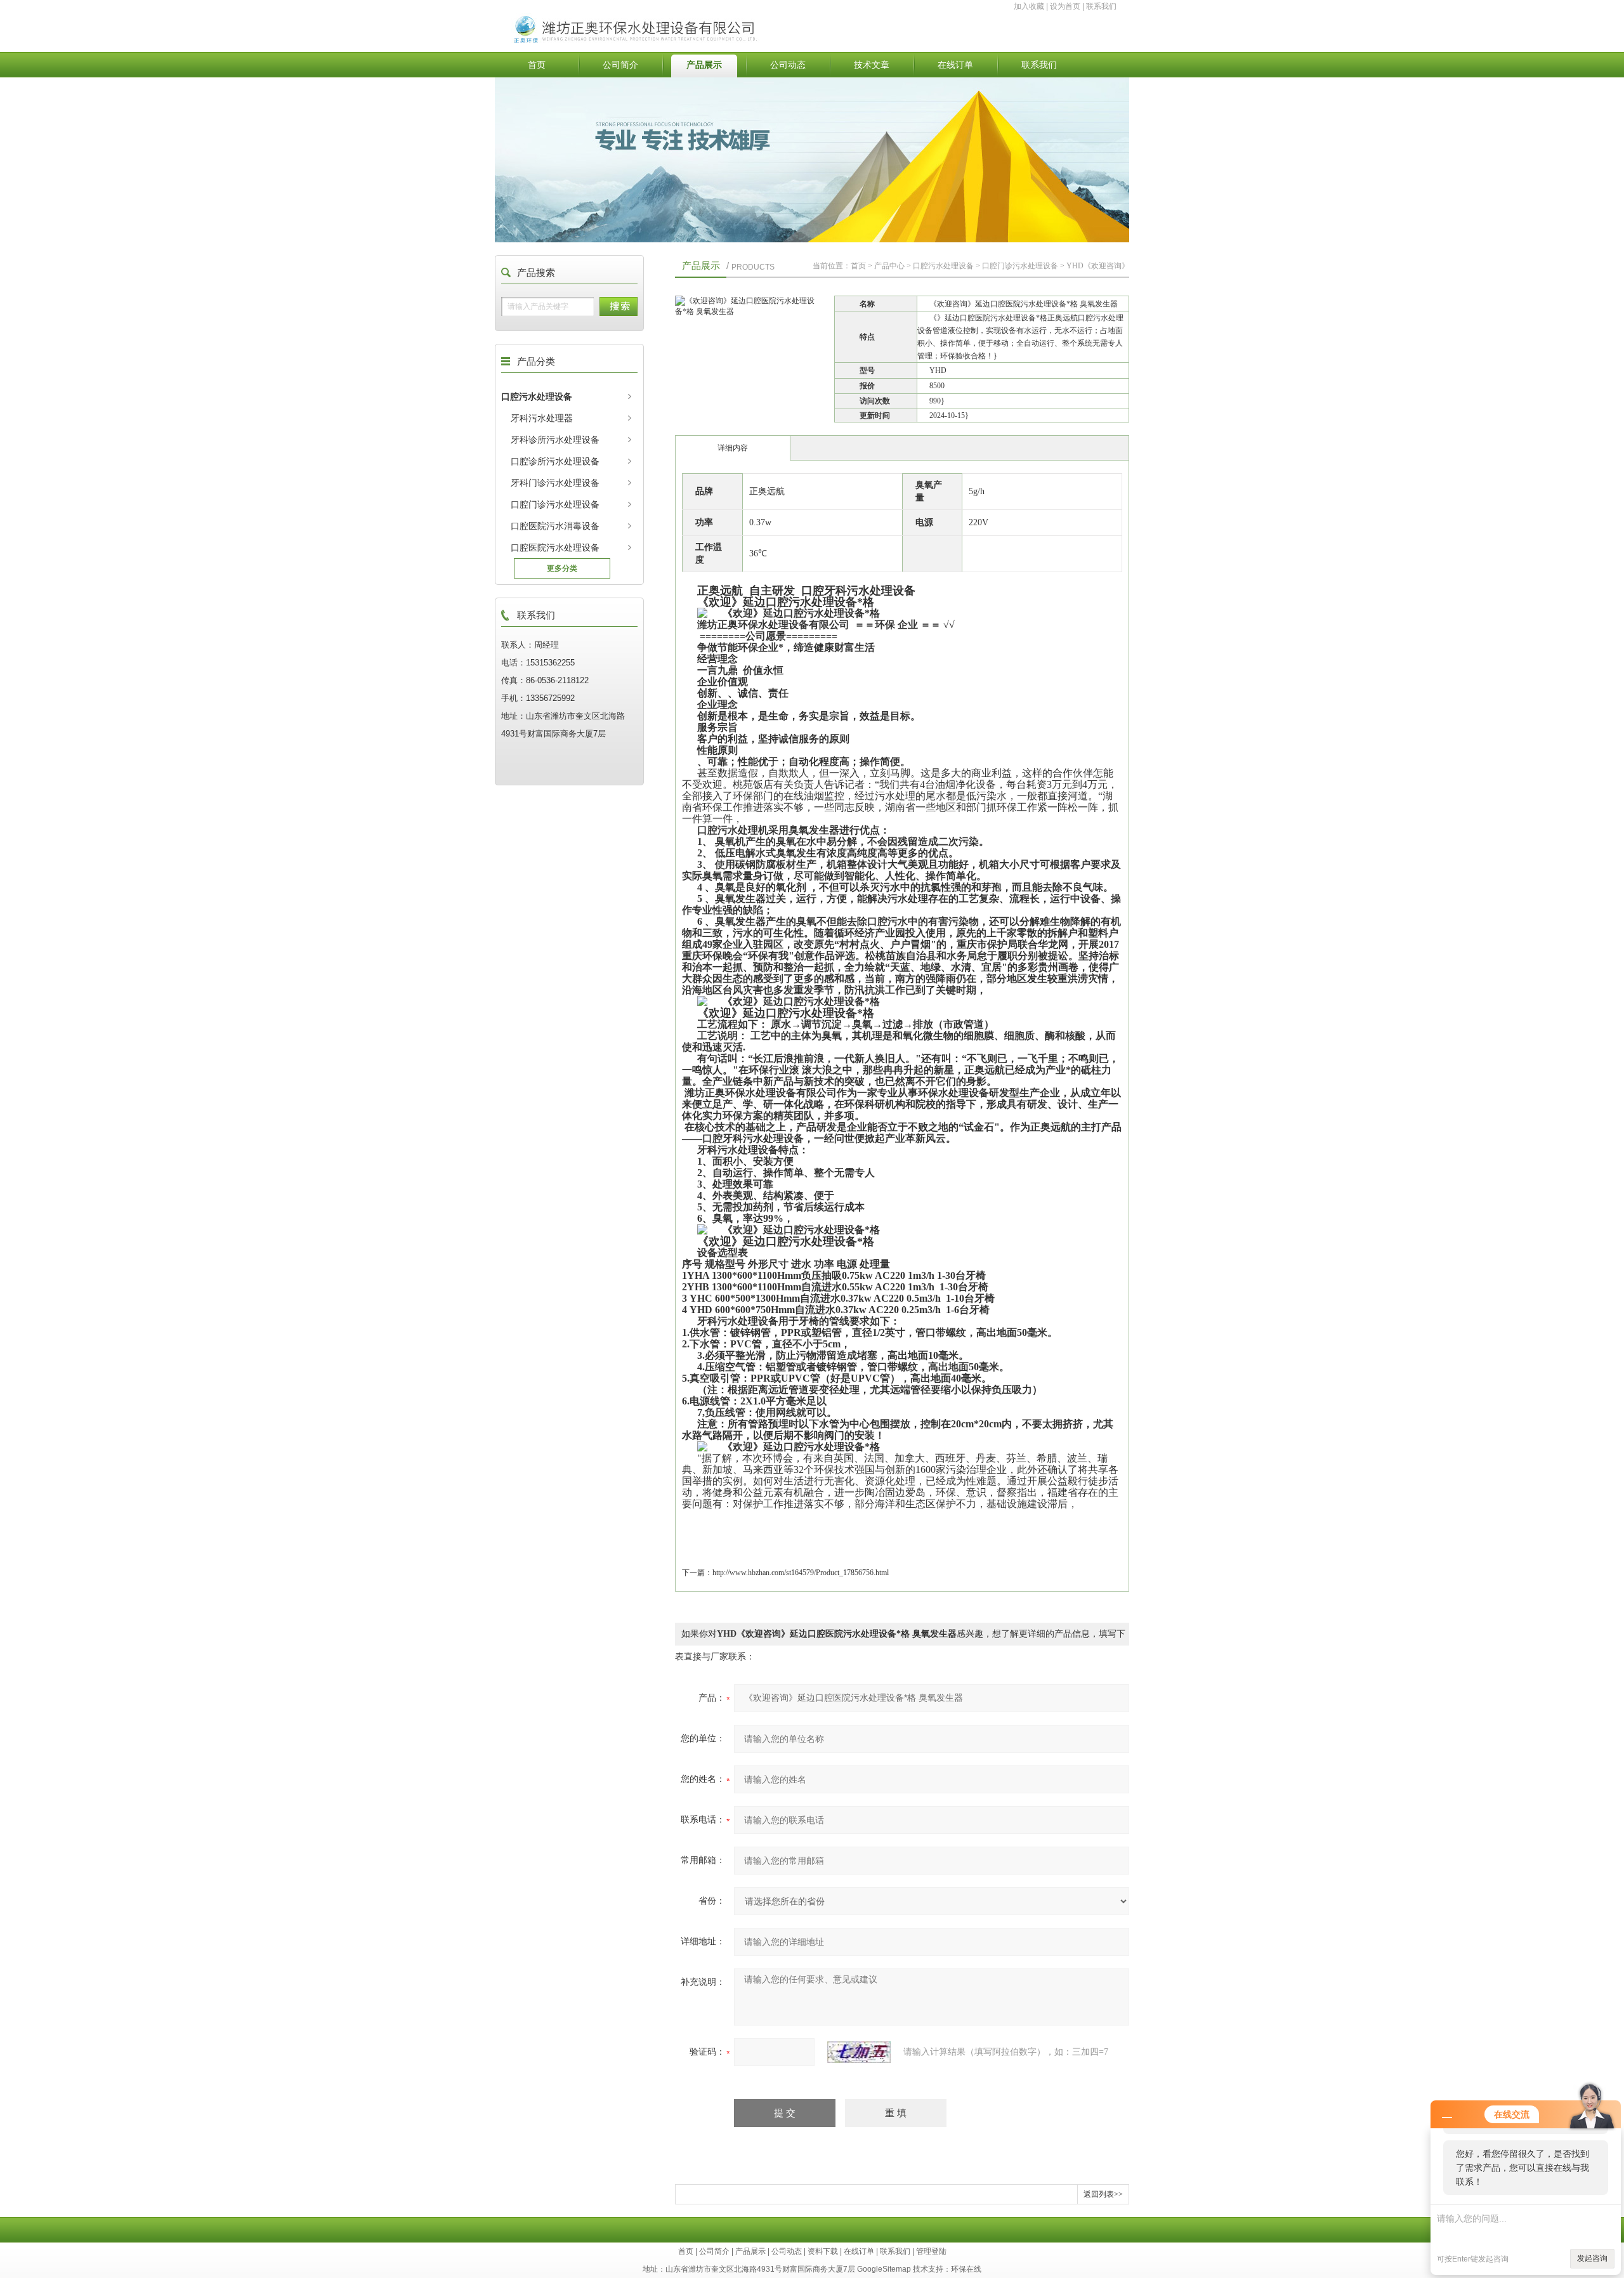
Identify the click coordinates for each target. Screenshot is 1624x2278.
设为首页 (1065, 6)
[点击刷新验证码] (859, 2052)
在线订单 (955, 65)
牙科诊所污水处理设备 (555, 440)
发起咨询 (1592, 2258)
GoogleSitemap (884, 2269)
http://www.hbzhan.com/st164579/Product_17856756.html (801, 1573)
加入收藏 (1029, 6)
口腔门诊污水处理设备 (555, 504)
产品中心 (889, 266)
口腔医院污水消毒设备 (555, 526)
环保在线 (966, 2269)
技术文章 (872, 65)
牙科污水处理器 (542, 418)
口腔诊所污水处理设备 (555, 461)
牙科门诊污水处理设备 (555, 483)
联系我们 (1101, 6)
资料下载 (823, 2251)
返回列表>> (1103, 2194)
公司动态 (788, 65)
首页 (537, 65)
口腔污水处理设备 (537, 396)
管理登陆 (931, 2251)
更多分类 (562, 568)
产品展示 (704, 65)
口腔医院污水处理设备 (555, 547)
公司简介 (620, 65)
